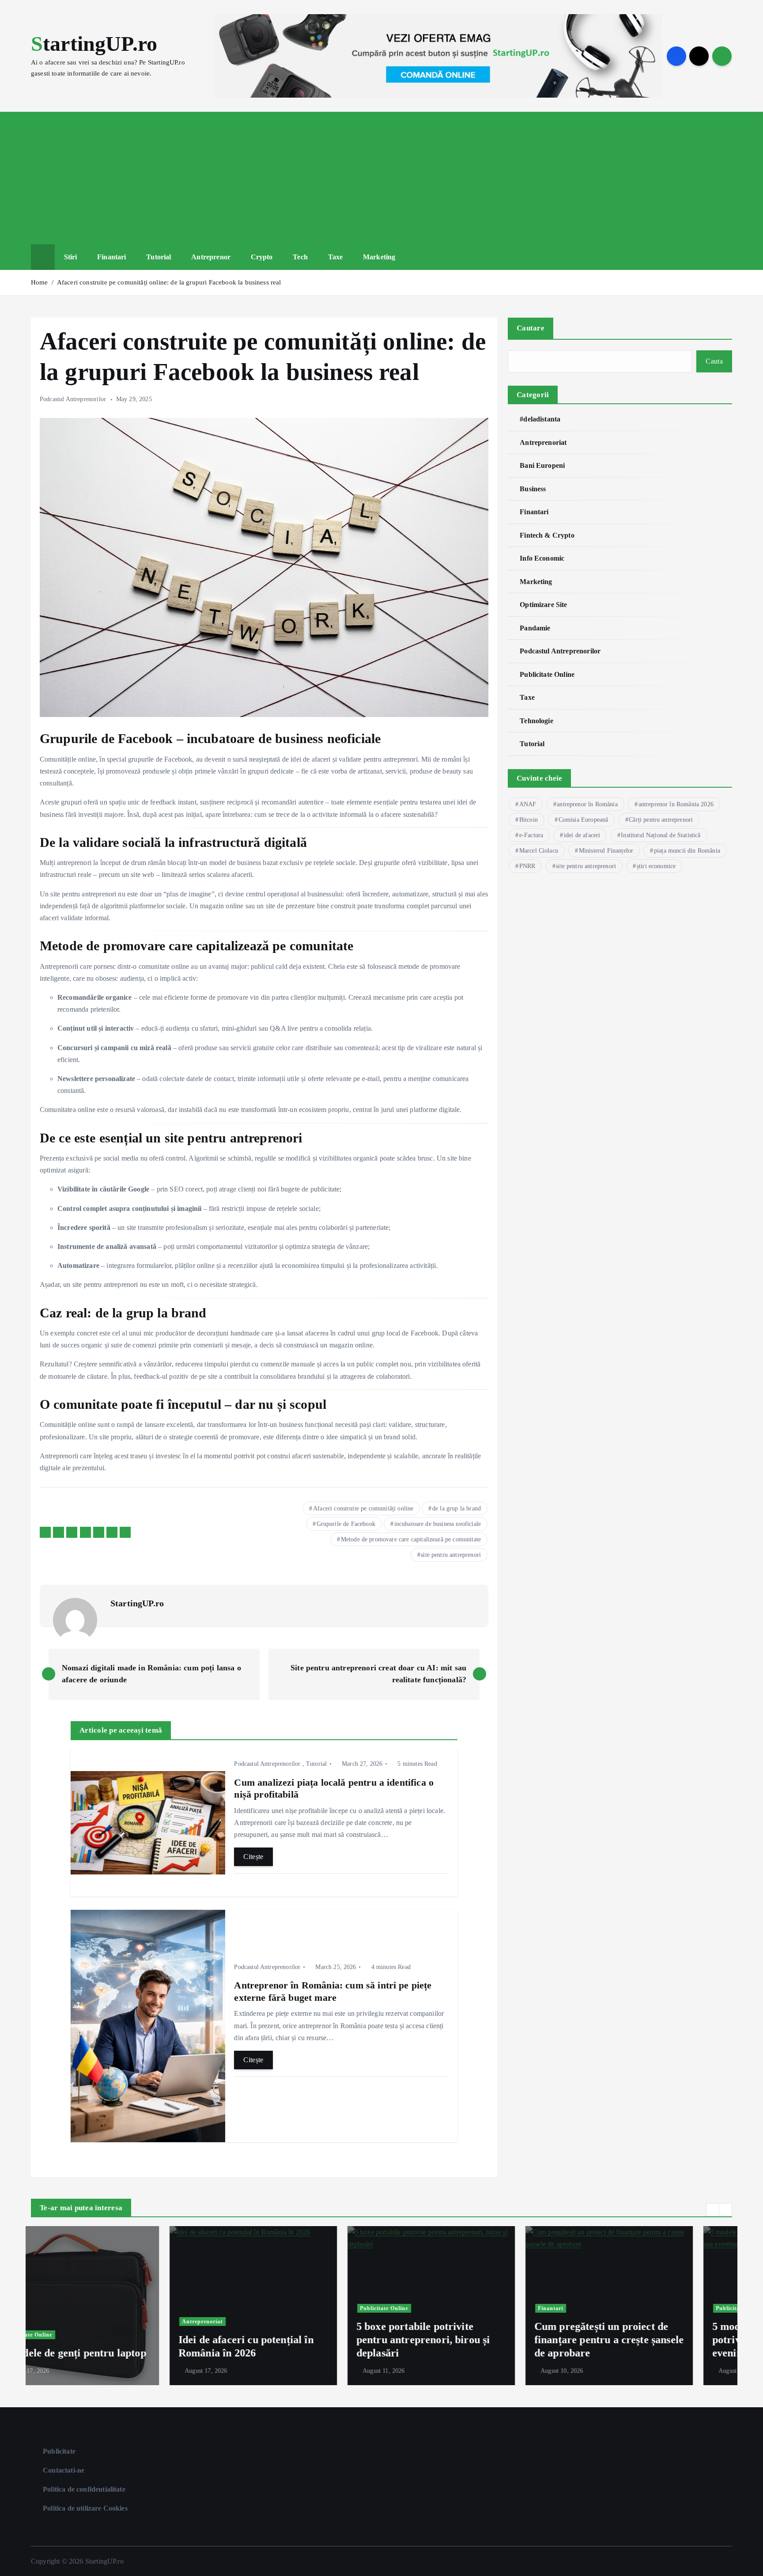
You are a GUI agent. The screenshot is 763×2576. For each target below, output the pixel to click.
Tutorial (159, 257)
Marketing (379, 257)
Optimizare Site (543, 605)
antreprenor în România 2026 (676, 804)
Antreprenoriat (543, 442)
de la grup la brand (457, 1508)
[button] (713, 2210)
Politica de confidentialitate (84, 2489)
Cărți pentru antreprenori (661, 820)
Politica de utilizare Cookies (85, 2508)
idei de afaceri (582, 835)
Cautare (531, 328)
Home (40, 282)
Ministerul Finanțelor (606, 851)
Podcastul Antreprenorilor (73, 399)
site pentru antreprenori (451, 1555)
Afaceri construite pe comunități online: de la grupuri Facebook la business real (169, 282)
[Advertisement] (381, 178)
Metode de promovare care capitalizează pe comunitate (411, 1539)
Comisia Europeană (584, 820)
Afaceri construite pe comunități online (363, 1508)
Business (533, 489)
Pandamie (535, 628)
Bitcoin (529, 820)
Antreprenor (211, 257)
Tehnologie (536, 721)
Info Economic (542, 558)
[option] (115, 2306)
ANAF (528, 804)
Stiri (71, 257)
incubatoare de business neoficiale (438, 1524)
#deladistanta (540, 419)
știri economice (656, 866)
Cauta (714, 361)
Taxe (336, 257)
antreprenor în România (587, 804)
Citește (253, 1857)
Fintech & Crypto (547, 535)
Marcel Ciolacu (539, 851)
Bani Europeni (542, 465)
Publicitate (59, 2451)
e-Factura (531, 835)
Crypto (262, 257)
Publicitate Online (547, 674)
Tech (300, 257)
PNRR (527, 866)
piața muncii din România (687, 851)
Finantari (111, 257)
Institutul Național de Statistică (661, 835)
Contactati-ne (64, 2470)
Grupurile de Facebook (346, 1524)
